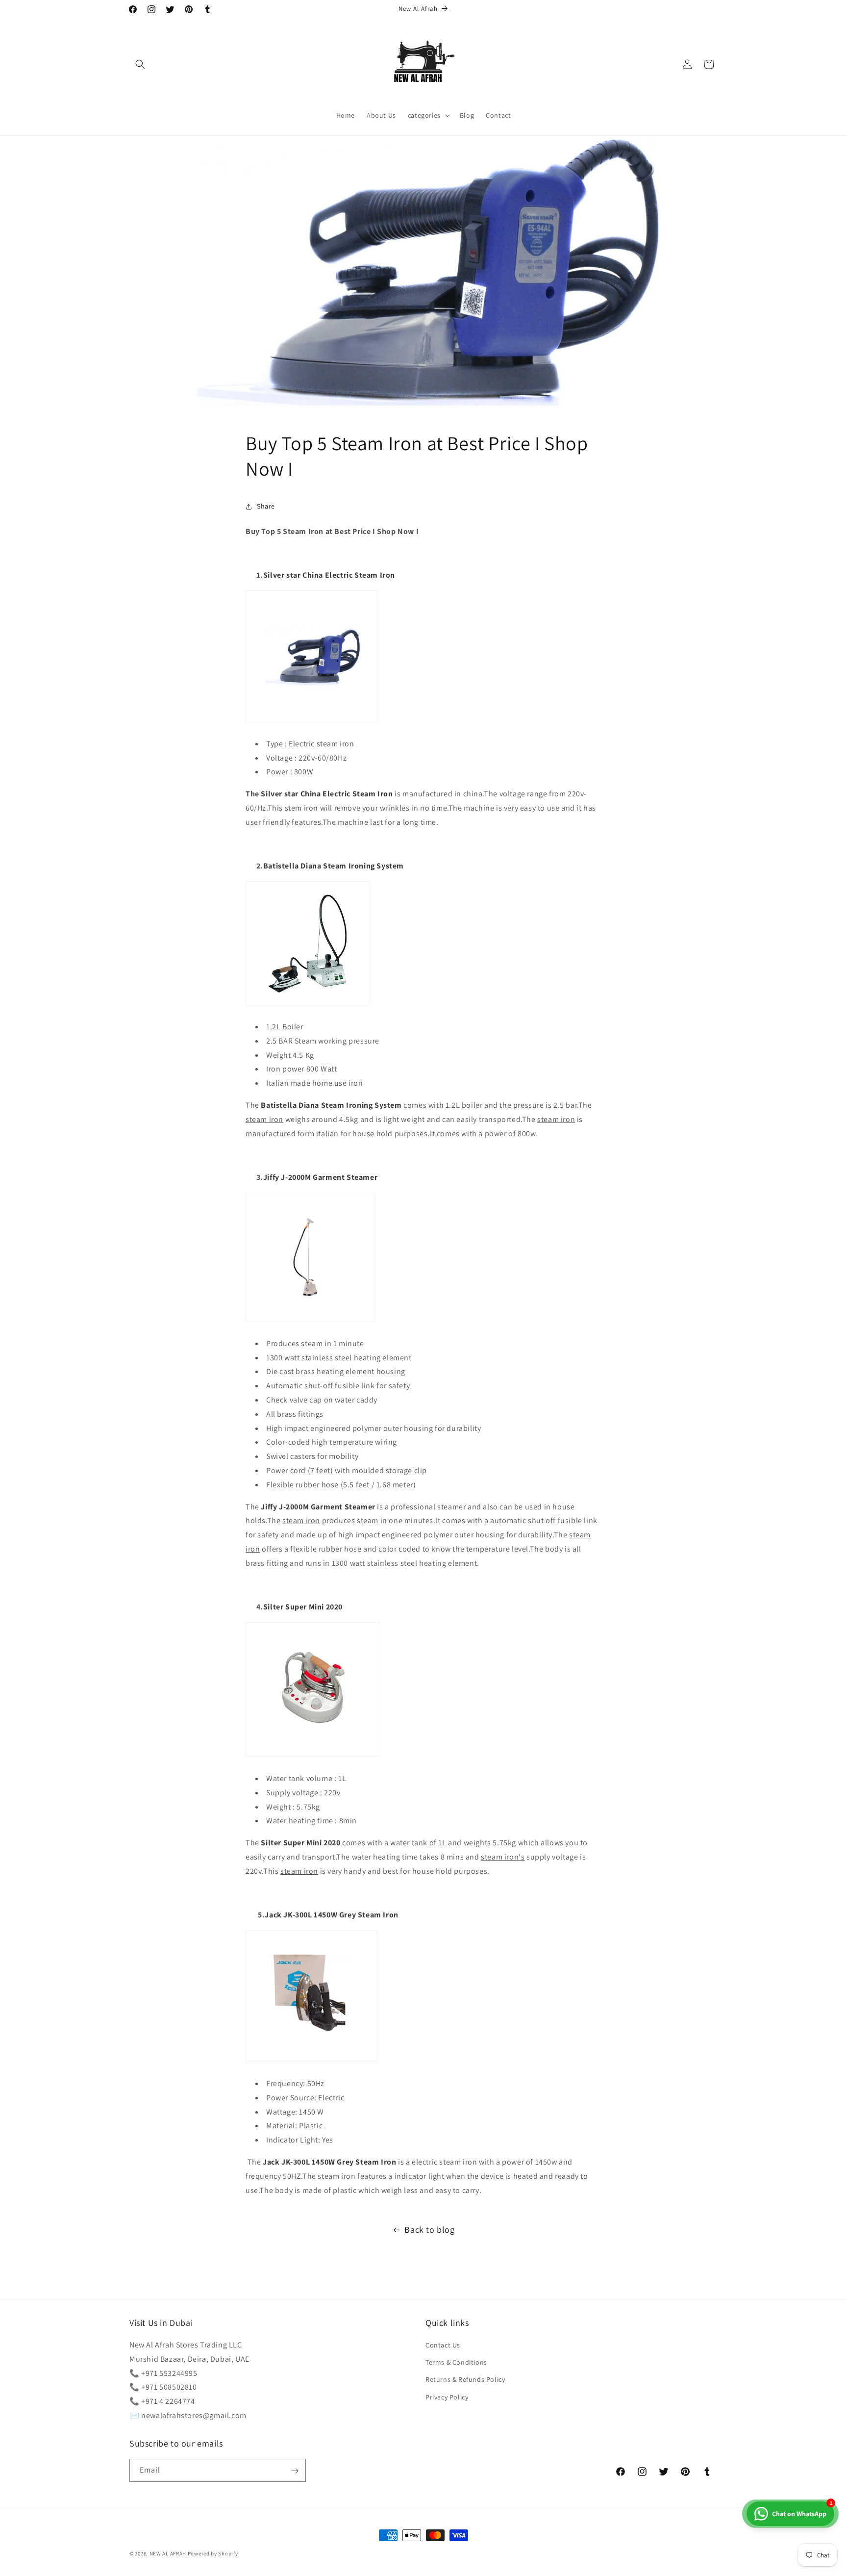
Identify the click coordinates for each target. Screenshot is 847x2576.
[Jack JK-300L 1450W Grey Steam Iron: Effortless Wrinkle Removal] (311, 2061)
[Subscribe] (295, 2471)
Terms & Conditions (456, 2363)
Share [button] (266, 506)
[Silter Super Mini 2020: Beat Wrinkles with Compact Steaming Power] (313, 1756)
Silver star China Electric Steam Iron (329, 575)
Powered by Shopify (213, 2553)
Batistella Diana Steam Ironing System (334, 866)
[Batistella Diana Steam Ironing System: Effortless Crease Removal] (308, 1005)
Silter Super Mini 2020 (303, 1607)
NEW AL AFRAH (168, 2553)
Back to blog (429, 2230)
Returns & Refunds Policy (465, 2380)
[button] (140, 64)
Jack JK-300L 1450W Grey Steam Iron (331, 1915)
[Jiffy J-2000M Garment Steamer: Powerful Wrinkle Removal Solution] (310, 1321)
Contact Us (443, 2345)
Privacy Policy (447, 2397)
